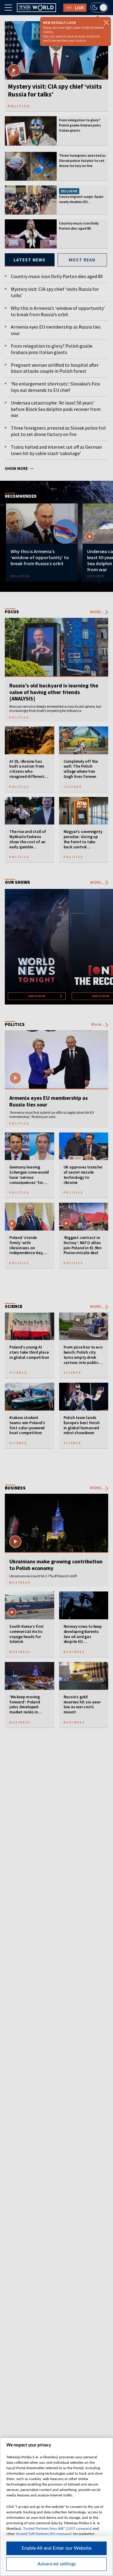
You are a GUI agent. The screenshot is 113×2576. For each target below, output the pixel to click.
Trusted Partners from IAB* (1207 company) (57, 2528)
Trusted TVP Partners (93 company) (44, 2534)
